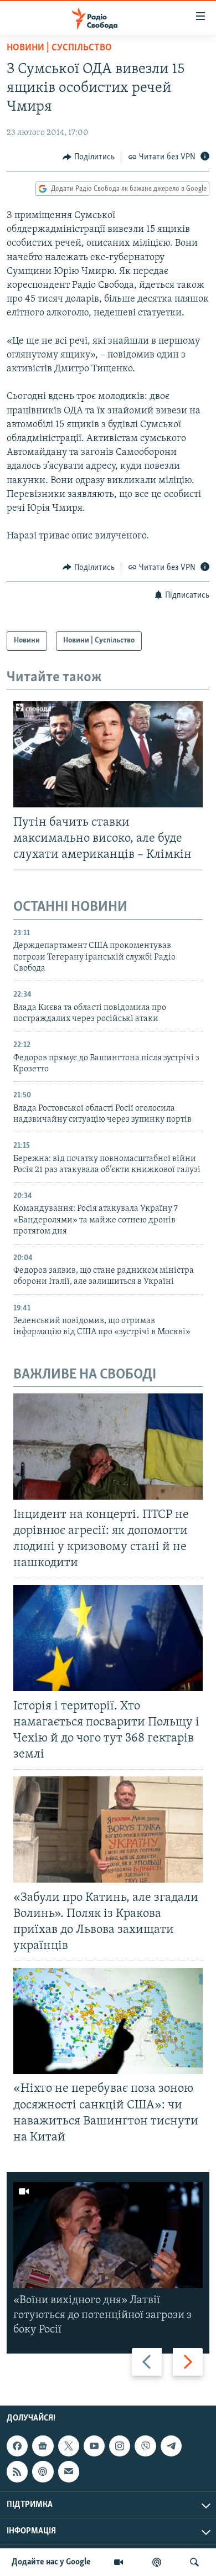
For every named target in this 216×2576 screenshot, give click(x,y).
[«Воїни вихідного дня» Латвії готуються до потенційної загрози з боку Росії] (108, 2235)
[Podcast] (43, 2471)
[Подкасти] (157, 2562)
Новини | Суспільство (59, 48)
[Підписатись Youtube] (94, 2446)
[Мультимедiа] (119, 2562)
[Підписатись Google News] (43, 2446)
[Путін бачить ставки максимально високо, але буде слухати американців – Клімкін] (108, 754)
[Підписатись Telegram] (171, 2446)
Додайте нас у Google (51, 2562)
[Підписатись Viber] (145, 2446)
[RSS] (17, 2471)
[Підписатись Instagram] (120, 2446)
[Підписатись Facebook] (17, 2446)
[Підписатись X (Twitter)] (69, 2446)
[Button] (89, 157)
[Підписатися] (69, 2471)
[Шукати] (194, 2562)
